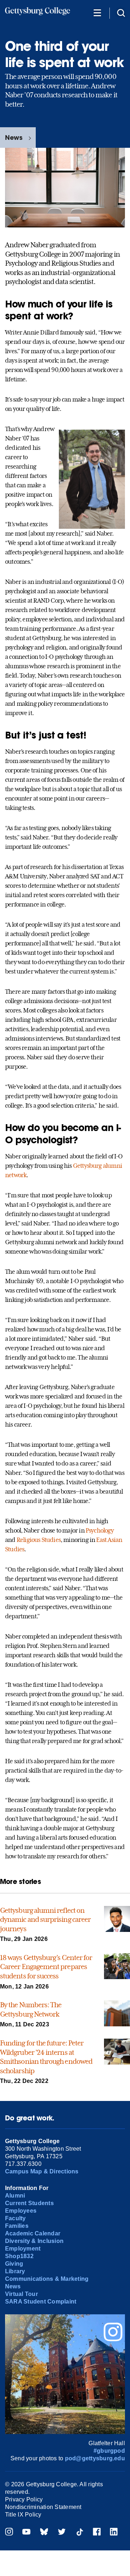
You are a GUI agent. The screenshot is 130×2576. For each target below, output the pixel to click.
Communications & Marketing (47, 2279)
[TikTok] (79, 2533)
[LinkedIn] (114, 2533)
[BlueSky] (44, 2533)
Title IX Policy (23, 2515)
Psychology (100, 1530)
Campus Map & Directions (42, 2171)
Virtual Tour (21, 2294)
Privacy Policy (24, 2499)
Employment (23, 2249)
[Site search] (121, 12)
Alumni (15, 2196)
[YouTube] (26, 2533)
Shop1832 (19, 2256)
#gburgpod (109, 2451)
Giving (14, 2264)
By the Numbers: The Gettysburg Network (31, 2009)
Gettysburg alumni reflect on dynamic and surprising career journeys (45, 1919)
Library (15, 2271)
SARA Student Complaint (41, 2302)
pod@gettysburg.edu (95, 2458)
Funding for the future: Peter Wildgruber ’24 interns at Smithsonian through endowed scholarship (46, 2057)
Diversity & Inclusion (34, 2241)
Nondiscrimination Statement (43, 2507)
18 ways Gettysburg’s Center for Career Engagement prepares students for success (46, 1967)
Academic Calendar (33, 2233)
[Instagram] (9, 2533)
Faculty (16, 2218)
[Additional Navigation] (97, 12)
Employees (21, 2211)
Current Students (29, 2203)
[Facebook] (97, 2533)
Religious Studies (39, 1540)
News (14, 138)
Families (17, 2226)
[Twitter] (62, 2533)
